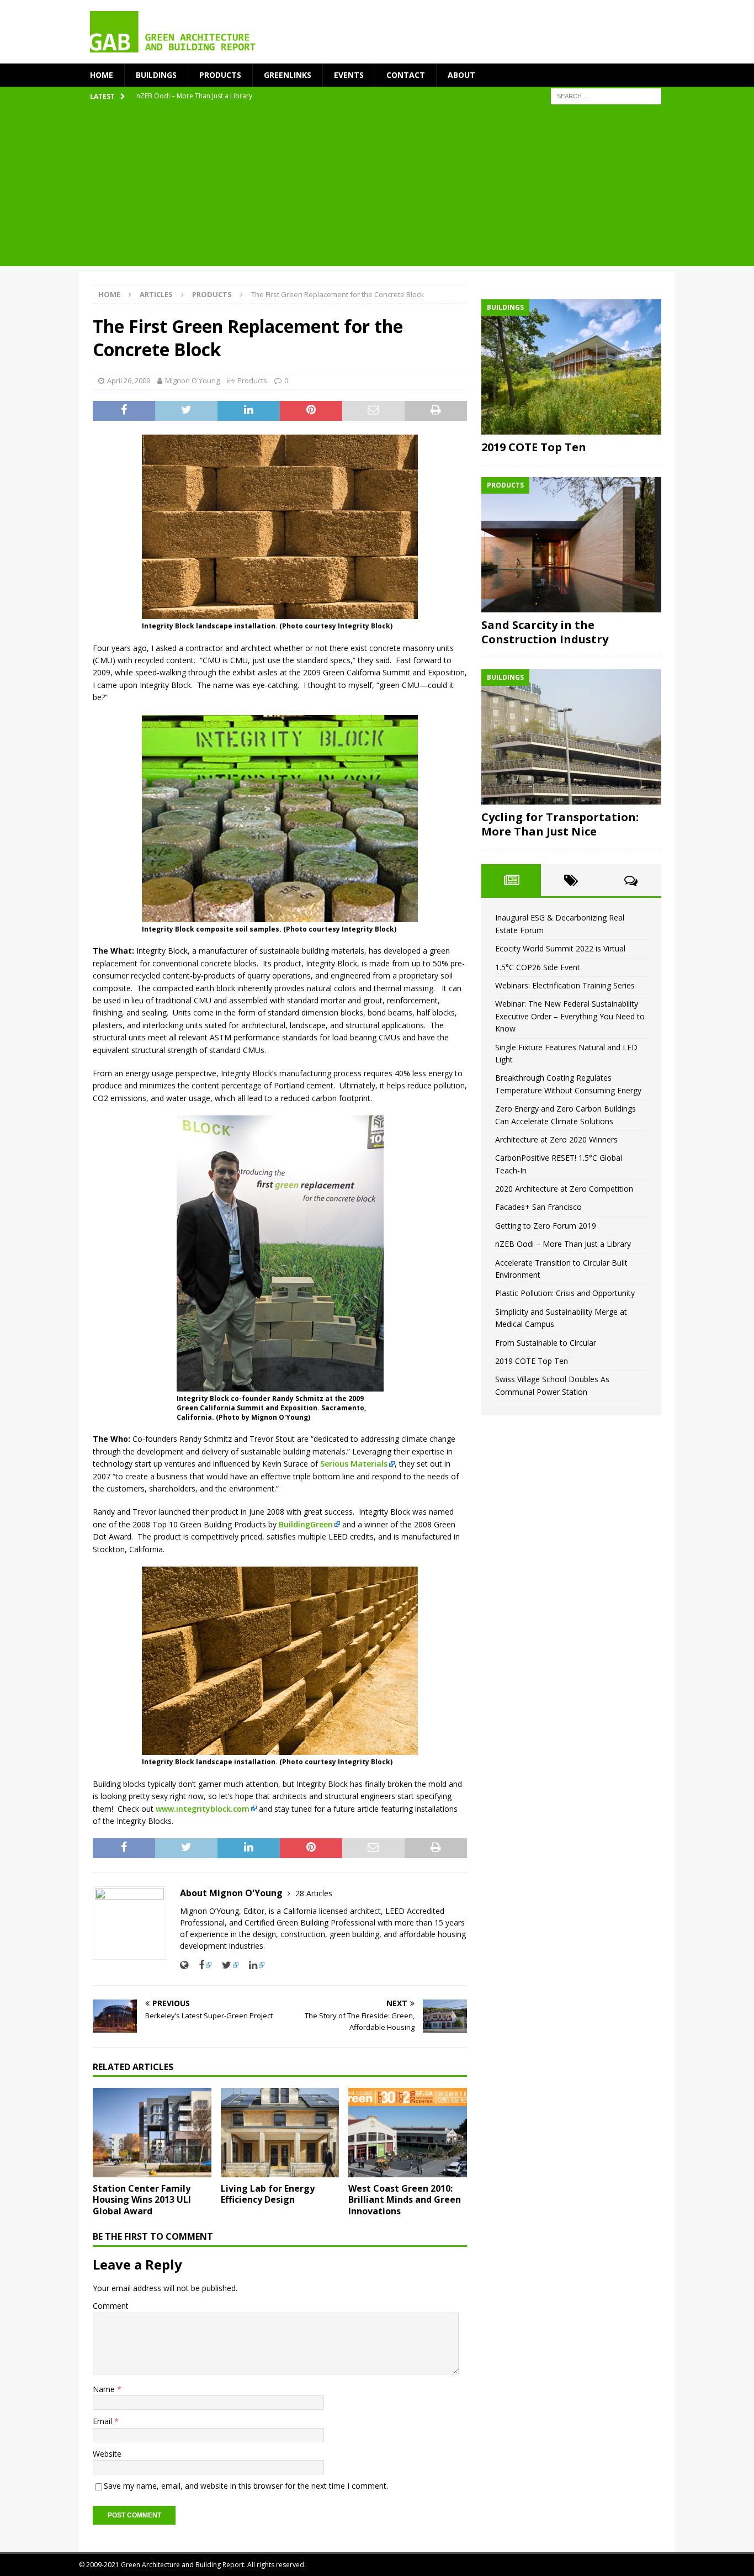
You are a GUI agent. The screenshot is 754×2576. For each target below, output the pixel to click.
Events (349, 75)
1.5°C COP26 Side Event (538, 967)
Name (105, 2389)
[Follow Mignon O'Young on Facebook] (201, 1965)
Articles (156, 294)
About (461, 75)
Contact (406, 75)
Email (103, 2421)
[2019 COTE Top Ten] (571, 367)
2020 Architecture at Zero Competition (564, 1189)
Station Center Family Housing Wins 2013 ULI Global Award (142, 2200)
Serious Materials (354, 1464)
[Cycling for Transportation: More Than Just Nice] (571, 737)
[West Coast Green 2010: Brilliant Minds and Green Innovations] (408, 2132)
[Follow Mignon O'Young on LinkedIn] (253, 1965)
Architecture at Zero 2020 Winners (556, 1139)
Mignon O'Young (192, 380)
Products (220, 75)
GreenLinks (288, 75)
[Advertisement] (377, 189)
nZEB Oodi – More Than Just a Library (563, 1244)
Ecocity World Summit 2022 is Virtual (560, 948)
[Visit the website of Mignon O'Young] (184, 1965)
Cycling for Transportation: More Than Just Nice (560, 824)
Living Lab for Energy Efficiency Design (268, 2194)
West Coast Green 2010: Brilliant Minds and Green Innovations (405, 2200)
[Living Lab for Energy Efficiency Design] (280, 2132)
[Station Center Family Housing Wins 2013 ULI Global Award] (152, 2132)
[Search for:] (606, 96)
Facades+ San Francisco (538, 1207)
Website (107, 2454)
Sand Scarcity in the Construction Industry (545, 632)
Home (102, 75)
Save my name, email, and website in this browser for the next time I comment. (246, 2486)
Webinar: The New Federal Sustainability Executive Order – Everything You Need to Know (570, 1016)
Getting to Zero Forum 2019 (546, 1226)
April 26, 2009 (129, 380)
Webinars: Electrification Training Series (565, 985)
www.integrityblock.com (203, 1809)
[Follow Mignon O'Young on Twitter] (226, 1965)
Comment (111, 2306)
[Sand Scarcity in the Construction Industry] (571, 545)
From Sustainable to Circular (546, 1343)
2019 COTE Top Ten (534, 447)
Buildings (156, 75)
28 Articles (314, 1893)
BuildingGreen (306, 1524)
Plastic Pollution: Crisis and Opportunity (565, 1293)
